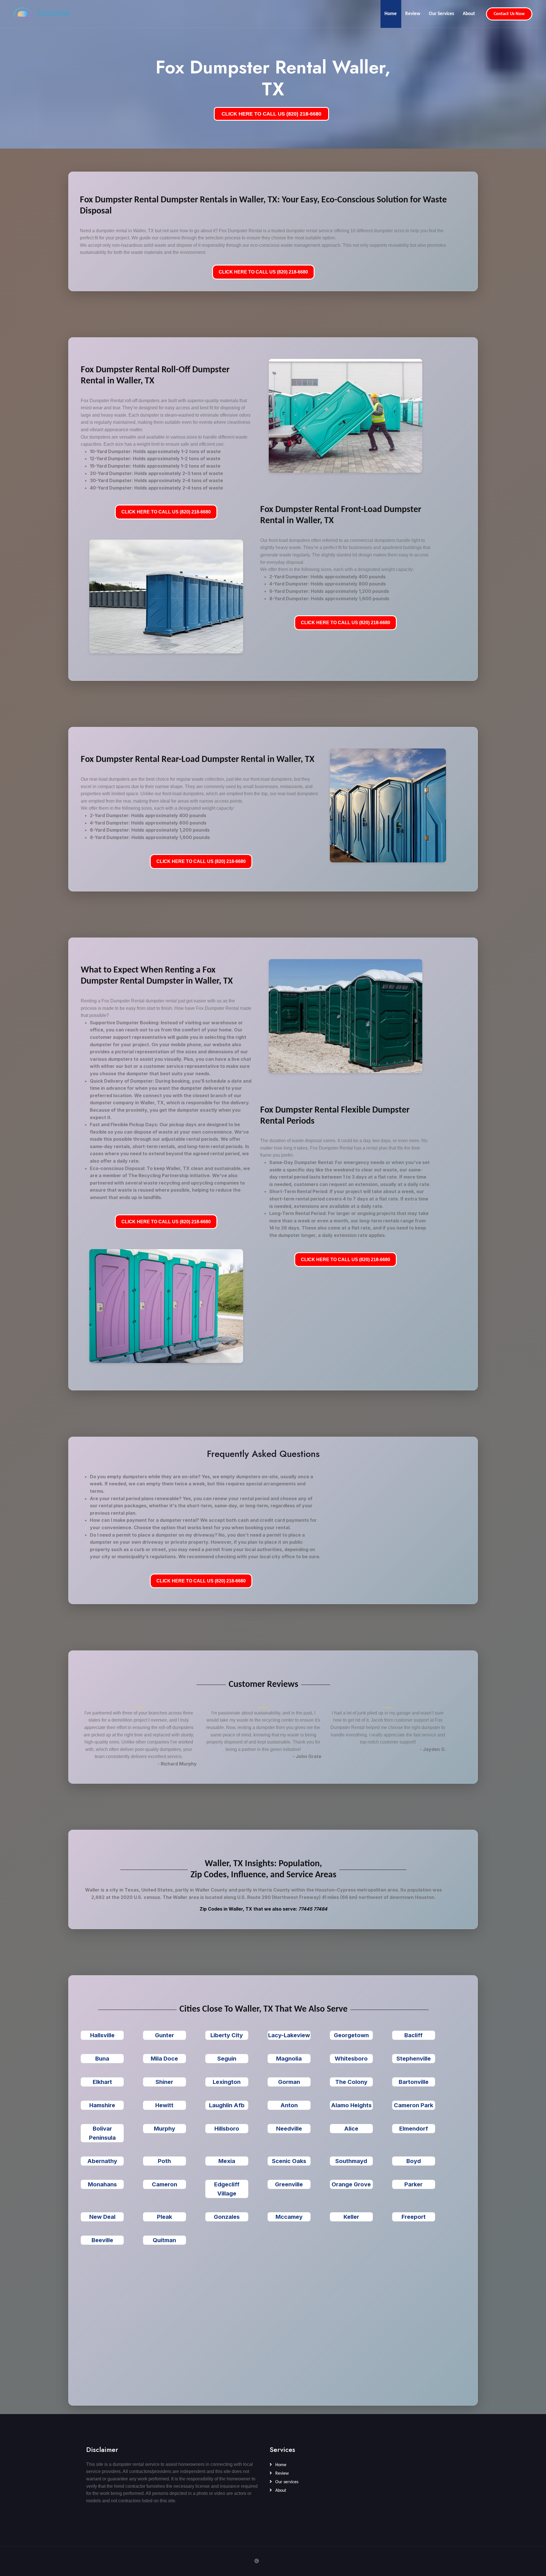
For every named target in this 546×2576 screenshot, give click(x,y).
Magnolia (289, 2059)
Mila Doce (164, 2059)
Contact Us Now (509, 14)
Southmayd (351, 2161)
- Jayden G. (433, 1749)
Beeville (102, 2240)
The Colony (351, 2082)
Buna (102, 2059)
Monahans (102, 2184)
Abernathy (102, 2161)
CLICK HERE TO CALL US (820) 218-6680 (271, 114)
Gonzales (227, 2217)
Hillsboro (227, 2129)
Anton (289, 2105)
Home (391, 14)
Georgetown (351, 2035)
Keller (351, 2217)
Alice (351, 2129)
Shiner (164, 2082)
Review (413, 14)
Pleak (165, 2217)
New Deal (102, 2217)
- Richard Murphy (177, 1764)
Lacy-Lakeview (289, 2035)
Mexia (227, 2161)
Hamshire (102, 2105)
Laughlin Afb (227, 2105)
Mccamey (289, 2217)
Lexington (227, 2082)
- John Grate (307, 1756)
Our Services (441, 14)
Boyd (414, 2161)
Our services (286, 2482)
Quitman (164, 2240)
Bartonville (414, 2082)
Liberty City (227, 2035)
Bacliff (413, 2035)
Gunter (165, 2035)
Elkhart (102, 2082)
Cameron (165, 2184)
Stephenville (414, 2059)
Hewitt (164, 2105)
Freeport (414, 2217)
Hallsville (102, 2035)
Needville (289, 2129)
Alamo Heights (351, 2105)
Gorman (289, 2082)
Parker (413, 2184)
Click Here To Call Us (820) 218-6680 (263, 272)
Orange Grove (351, 2184)
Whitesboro (351, 2059)
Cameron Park (413, 2105)
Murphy (165, 2129)
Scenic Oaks (289, 2161)
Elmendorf (414, 2129)
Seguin (227, 2059)
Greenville (289, 2184)
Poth (164, 2161)
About (469, 14)
